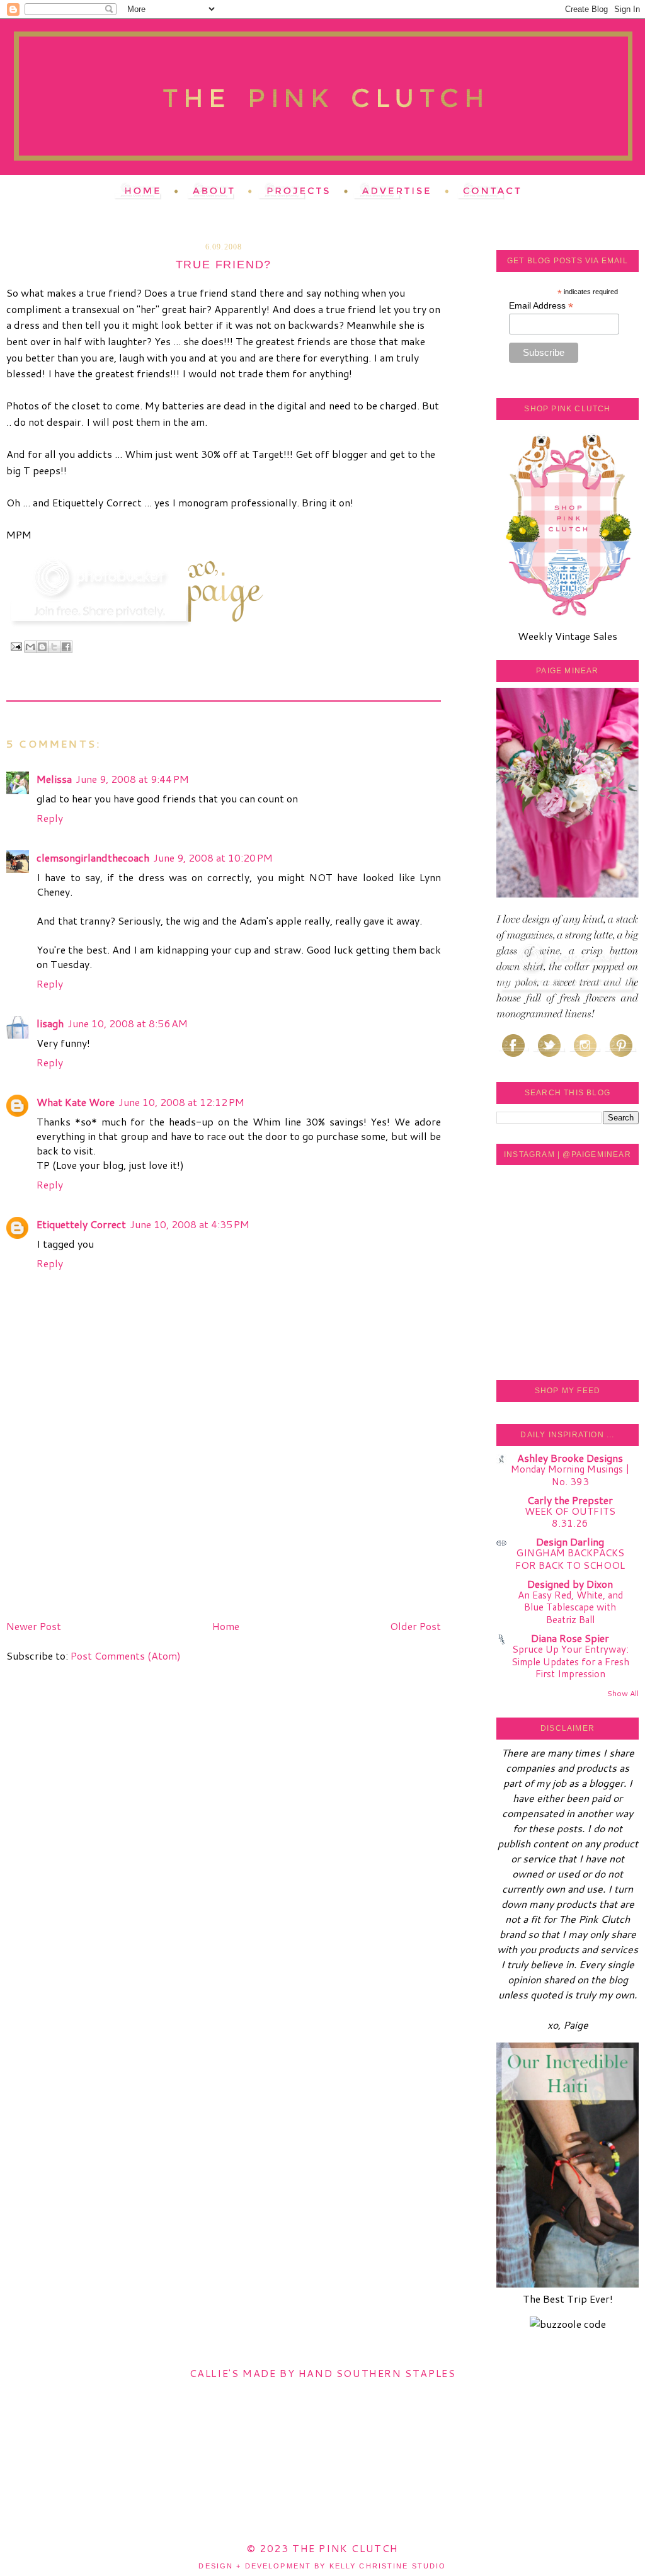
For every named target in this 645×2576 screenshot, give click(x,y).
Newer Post (34, 1626)
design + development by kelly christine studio (322, 2566)
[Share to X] (54, 647)
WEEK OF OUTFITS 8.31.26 (570, 1517)
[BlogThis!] (42, 647)
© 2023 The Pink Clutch (322, 2548)
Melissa (54, 779)
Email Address (541, 306)
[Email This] (30, 647)
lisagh (50, 1023)
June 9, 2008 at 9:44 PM (132, 779)
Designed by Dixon (570, 1584)
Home (226, 1626)
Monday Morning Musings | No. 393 (570, 1475)
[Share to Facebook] (66, 647)
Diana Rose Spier (570, 1638)
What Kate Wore (76, 1102)
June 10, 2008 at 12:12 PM (181, 1102)
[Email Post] (16, 646)
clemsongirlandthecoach (93, 858)
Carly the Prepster (570, 1500)
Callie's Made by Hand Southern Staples (323, 2373)
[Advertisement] (101, 1527)
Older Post (415, 1626)
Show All (623, 1693)
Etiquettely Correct (81, 1224)
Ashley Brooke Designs (570, 1458)
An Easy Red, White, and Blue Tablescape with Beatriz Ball (570, 1607)
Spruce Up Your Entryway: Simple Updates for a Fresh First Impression (570, 1661)
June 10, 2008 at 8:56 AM (128, 1023)
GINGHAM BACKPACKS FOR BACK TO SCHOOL (570, 1559)
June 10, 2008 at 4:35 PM (190, 1224)
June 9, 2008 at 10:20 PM (213, 858)
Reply (50, 818)
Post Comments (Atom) (126, 1656)
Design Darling (570, 1542)
